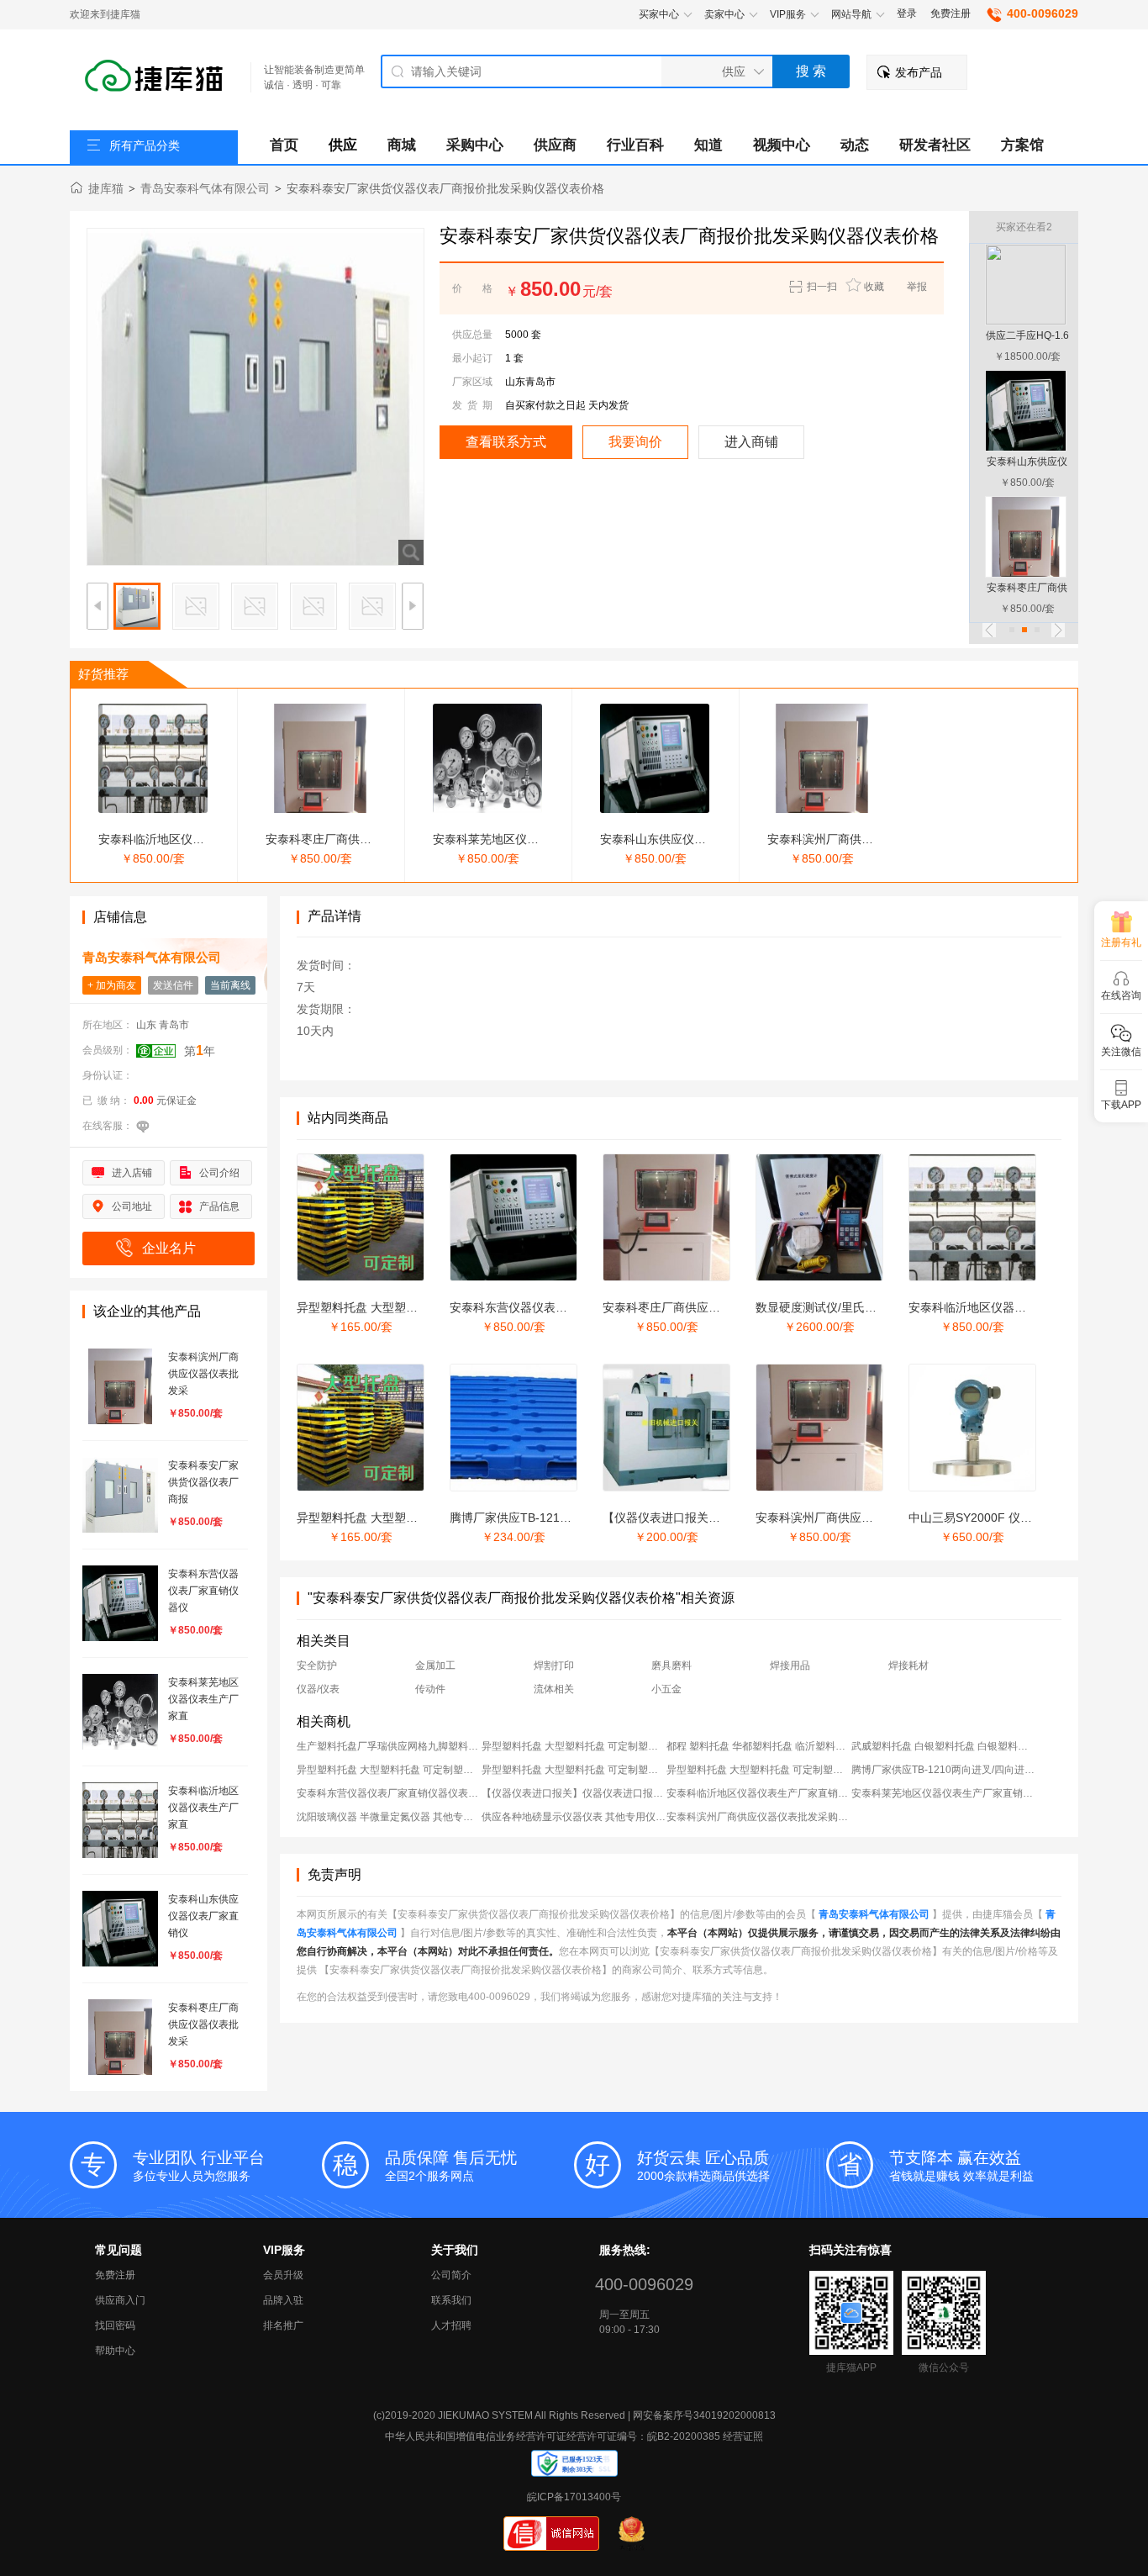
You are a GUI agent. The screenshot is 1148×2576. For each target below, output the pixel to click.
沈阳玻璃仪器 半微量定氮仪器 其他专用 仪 (389, 1817)
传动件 (430, 1689)
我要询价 (635, 442)
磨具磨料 (671, 1665)
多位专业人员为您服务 (199, 2166)
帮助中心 (115, 2351)
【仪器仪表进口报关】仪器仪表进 (691, 1518)
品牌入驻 (283, 2300)
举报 (917, 287)
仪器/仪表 (318, 1689)
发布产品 (919, 72)
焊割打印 (554, 1665)
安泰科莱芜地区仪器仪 (492, 839)
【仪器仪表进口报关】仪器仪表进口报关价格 (574, 1793)
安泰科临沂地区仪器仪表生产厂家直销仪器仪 (759, 1793)
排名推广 (283, 2325)
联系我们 (451, 2300)
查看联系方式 (506, 442)
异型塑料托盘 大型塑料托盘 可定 (382, 1307)
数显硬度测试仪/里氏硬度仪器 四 (841, 1307)
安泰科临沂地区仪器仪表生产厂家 (997, 1307)
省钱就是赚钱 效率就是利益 (961, 2166)
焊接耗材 (908, 1665)
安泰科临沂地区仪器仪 (157, 839)
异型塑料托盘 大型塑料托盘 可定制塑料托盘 (574, 1746)
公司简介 (451, 2275)
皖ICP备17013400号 (574, 2497)
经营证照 (743, 2436)
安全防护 (317, 1665)
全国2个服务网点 (451, 2166)
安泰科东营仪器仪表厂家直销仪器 (538, 1307)
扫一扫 (817, 288)
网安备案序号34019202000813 (704, 2415)
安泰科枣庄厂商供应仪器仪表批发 (691, 1307)
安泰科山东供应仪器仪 (659, 839)
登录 (907, 13)
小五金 (666, 1689)
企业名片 (169, 1248)
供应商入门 (120, 2300)
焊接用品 (790, 1665)
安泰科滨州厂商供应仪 (826, 839)
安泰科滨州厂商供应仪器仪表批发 (844, 1518)
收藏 (874, 287)
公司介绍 (219, 1173)
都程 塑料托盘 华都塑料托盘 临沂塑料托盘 (759, 1746)
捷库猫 (106, 188)
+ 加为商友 (112, 985)
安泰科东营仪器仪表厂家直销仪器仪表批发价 (389, 1793)
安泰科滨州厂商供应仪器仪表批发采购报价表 (759, 1817)
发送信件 (173, 985)
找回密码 (115, 2325)
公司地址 (132, 1206)
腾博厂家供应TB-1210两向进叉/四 (539, 1518)
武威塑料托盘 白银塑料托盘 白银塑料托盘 (944, 1746)
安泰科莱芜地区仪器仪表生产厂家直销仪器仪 (944, 1793)
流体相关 (554, 1689)
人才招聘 (451, 2325)
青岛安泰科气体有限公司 (205, 188)
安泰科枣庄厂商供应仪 (324, 839)
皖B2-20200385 (684, 2436)
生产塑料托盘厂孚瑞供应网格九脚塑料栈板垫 (389, 1746)
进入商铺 (751, 442)
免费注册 (951, 13)
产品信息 (219, 1206)
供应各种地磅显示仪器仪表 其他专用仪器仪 (574, 1817)
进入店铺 (132, 1173)
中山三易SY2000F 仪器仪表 (982, 1518)
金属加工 (435, 1665)
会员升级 (283, 2275)
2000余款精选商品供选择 (703, 2166)
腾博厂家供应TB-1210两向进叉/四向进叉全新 (944, 1770)
